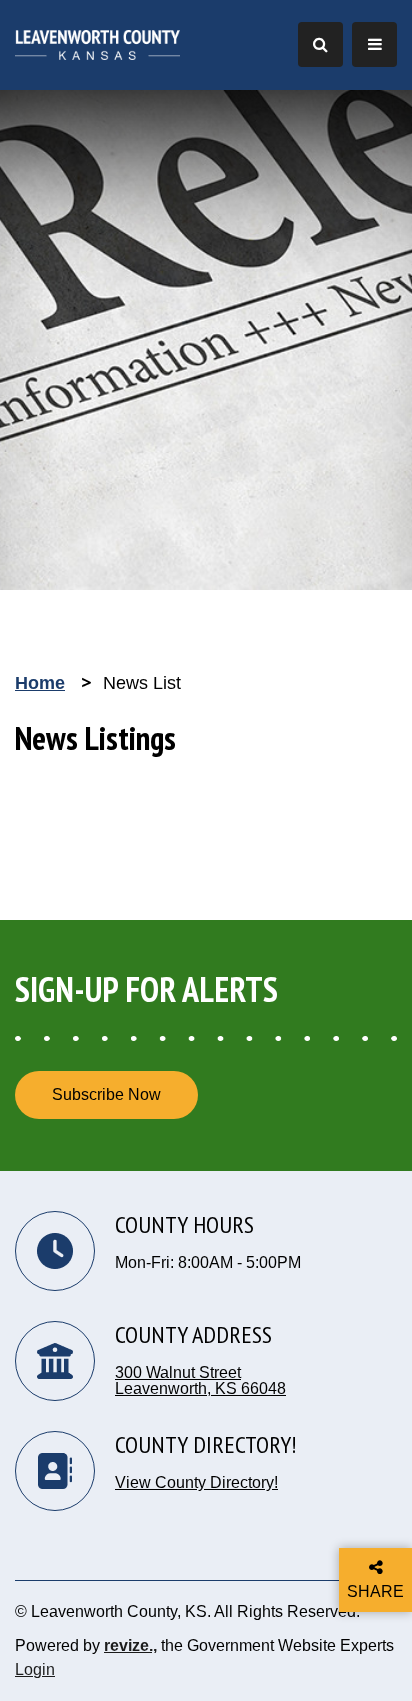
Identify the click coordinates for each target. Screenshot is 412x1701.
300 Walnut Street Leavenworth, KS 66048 (200, 1381)
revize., (130, 1645)
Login (35, 1669)
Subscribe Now (106, 1094)
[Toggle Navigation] (374, 44)
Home (40, 683)
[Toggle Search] (320, 44)
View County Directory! (196, 1483)
